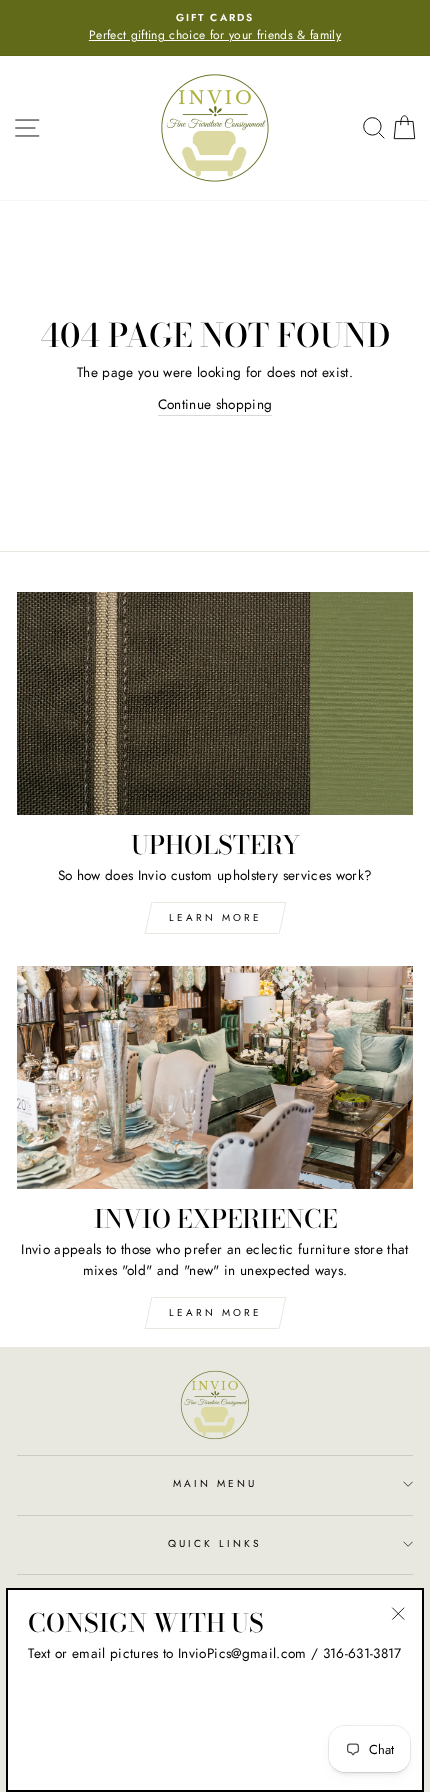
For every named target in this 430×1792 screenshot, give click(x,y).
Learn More (215, 917)
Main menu (215, 1483)
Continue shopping (215, 404)
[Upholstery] (215, 703)
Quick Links (215, 1543)
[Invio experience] (215, 1077)
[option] (215, 28)
